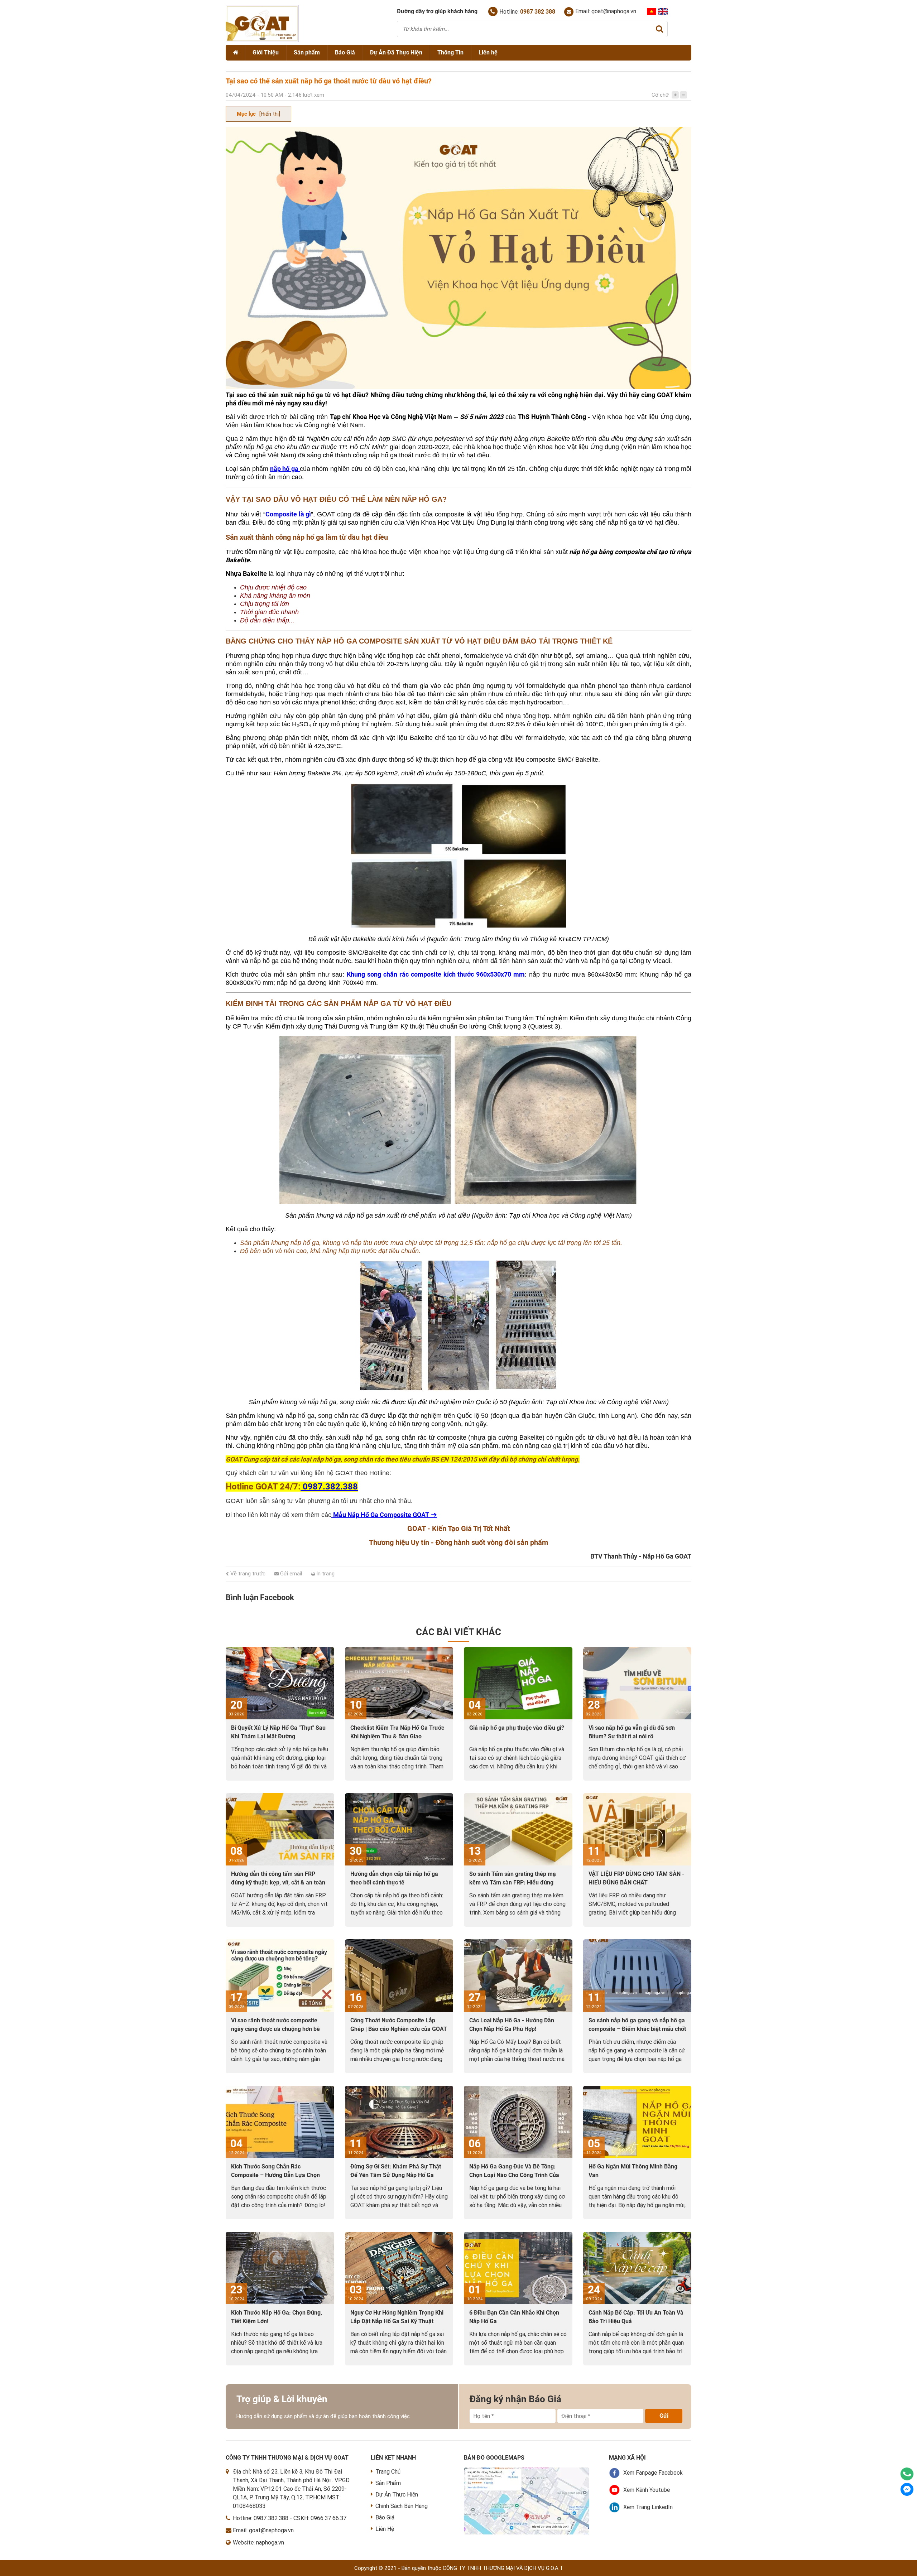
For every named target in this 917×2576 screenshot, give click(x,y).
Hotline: (527, 12)
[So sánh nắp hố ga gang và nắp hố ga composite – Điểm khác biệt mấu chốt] (637, 1975)
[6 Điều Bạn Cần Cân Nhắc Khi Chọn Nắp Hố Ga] (518, 2268)
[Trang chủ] (235, 53)
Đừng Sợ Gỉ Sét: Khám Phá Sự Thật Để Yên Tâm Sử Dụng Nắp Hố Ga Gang (396, 2175)
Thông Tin (450, 52)
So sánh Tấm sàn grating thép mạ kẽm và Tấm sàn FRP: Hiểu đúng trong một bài (513, 1882)
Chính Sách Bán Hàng (402, 2506)
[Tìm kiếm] (659, 29)
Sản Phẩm (388, 2483)
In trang (325, 1574)
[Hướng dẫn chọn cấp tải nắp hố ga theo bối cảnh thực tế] (399, 1829)
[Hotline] (907, 2474)
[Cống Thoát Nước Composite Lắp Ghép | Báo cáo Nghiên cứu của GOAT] (399, 1975)
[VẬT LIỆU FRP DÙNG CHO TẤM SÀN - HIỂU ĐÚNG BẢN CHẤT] (637, 1829)
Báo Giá (345, 52)
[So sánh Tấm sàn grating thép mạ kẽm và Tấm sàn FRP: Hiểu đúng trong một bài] (518, 1829)
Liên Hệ (385, 2529)
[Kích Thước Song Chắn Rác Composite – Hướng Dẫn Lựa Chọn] (280, 2122)
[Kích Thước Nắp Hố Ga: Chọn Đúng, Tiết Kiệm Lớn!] (280, 2268)
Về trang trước (247, 1574)
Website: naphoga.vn (258, 2543)
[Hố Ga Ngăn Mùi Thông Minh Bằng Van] (637, 2122)
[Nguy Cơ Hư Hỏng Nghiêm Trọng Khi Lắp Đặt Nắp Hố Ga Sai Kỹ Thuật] (399, 2268)
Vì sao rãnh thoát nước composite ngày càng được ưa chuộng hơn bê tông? (275, 2029)
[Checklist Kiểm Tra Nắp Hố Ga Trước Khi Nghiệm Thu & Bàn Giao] (399, 1683)
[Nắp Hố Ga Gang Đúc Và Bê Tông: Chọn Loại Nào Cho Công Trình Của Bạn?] (518, 2122)
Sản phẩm (307, 52)
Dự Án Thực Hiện (397, 2495)
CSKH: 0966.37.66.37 (320, 2518)
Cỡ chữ (660, 95)
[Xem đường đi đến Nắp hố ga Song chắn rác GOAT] (527, 2472)
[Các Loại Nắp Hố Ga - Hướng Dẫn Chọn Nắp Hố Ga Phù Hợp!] (518, 1975)
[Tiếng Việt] (652, 11)
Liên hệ (488, 52)
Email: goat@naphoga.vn (606, 11)
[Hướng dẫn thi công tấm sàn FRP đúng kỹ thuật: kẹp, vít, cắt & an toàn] (280, 1829)
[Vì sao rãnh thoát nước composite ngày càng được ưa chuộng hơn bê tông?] (280, 1975)
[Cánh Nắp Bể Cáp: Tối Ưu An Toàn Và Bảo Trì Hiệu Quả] (637, 2268)
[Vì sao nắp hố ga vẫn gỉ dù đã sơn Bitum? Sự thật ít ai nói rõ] (637, 1683)
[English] (663, 11)
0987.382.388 (271, 2518)
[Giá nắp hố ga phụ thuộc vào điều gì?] (518, 1683)
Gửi (664, 2416)
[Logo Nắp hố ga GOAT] (262, 40)
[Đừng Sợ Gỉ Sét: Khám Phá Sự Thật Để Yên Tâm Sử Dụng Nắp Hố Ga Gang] (399, 2122)
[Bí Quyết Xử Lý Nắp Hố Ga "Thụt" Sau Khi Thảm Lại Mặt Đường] (280, 1683)
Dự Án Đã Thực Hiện (396, 52)
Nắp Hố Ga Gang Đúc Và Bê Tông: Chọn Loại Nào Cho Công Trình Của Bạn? (514, 2175)
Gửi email (290, 1574)
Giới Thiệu (266, 52)
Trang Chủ (388, 2472)
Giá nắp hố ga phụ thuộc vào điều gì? (517, 1728)
